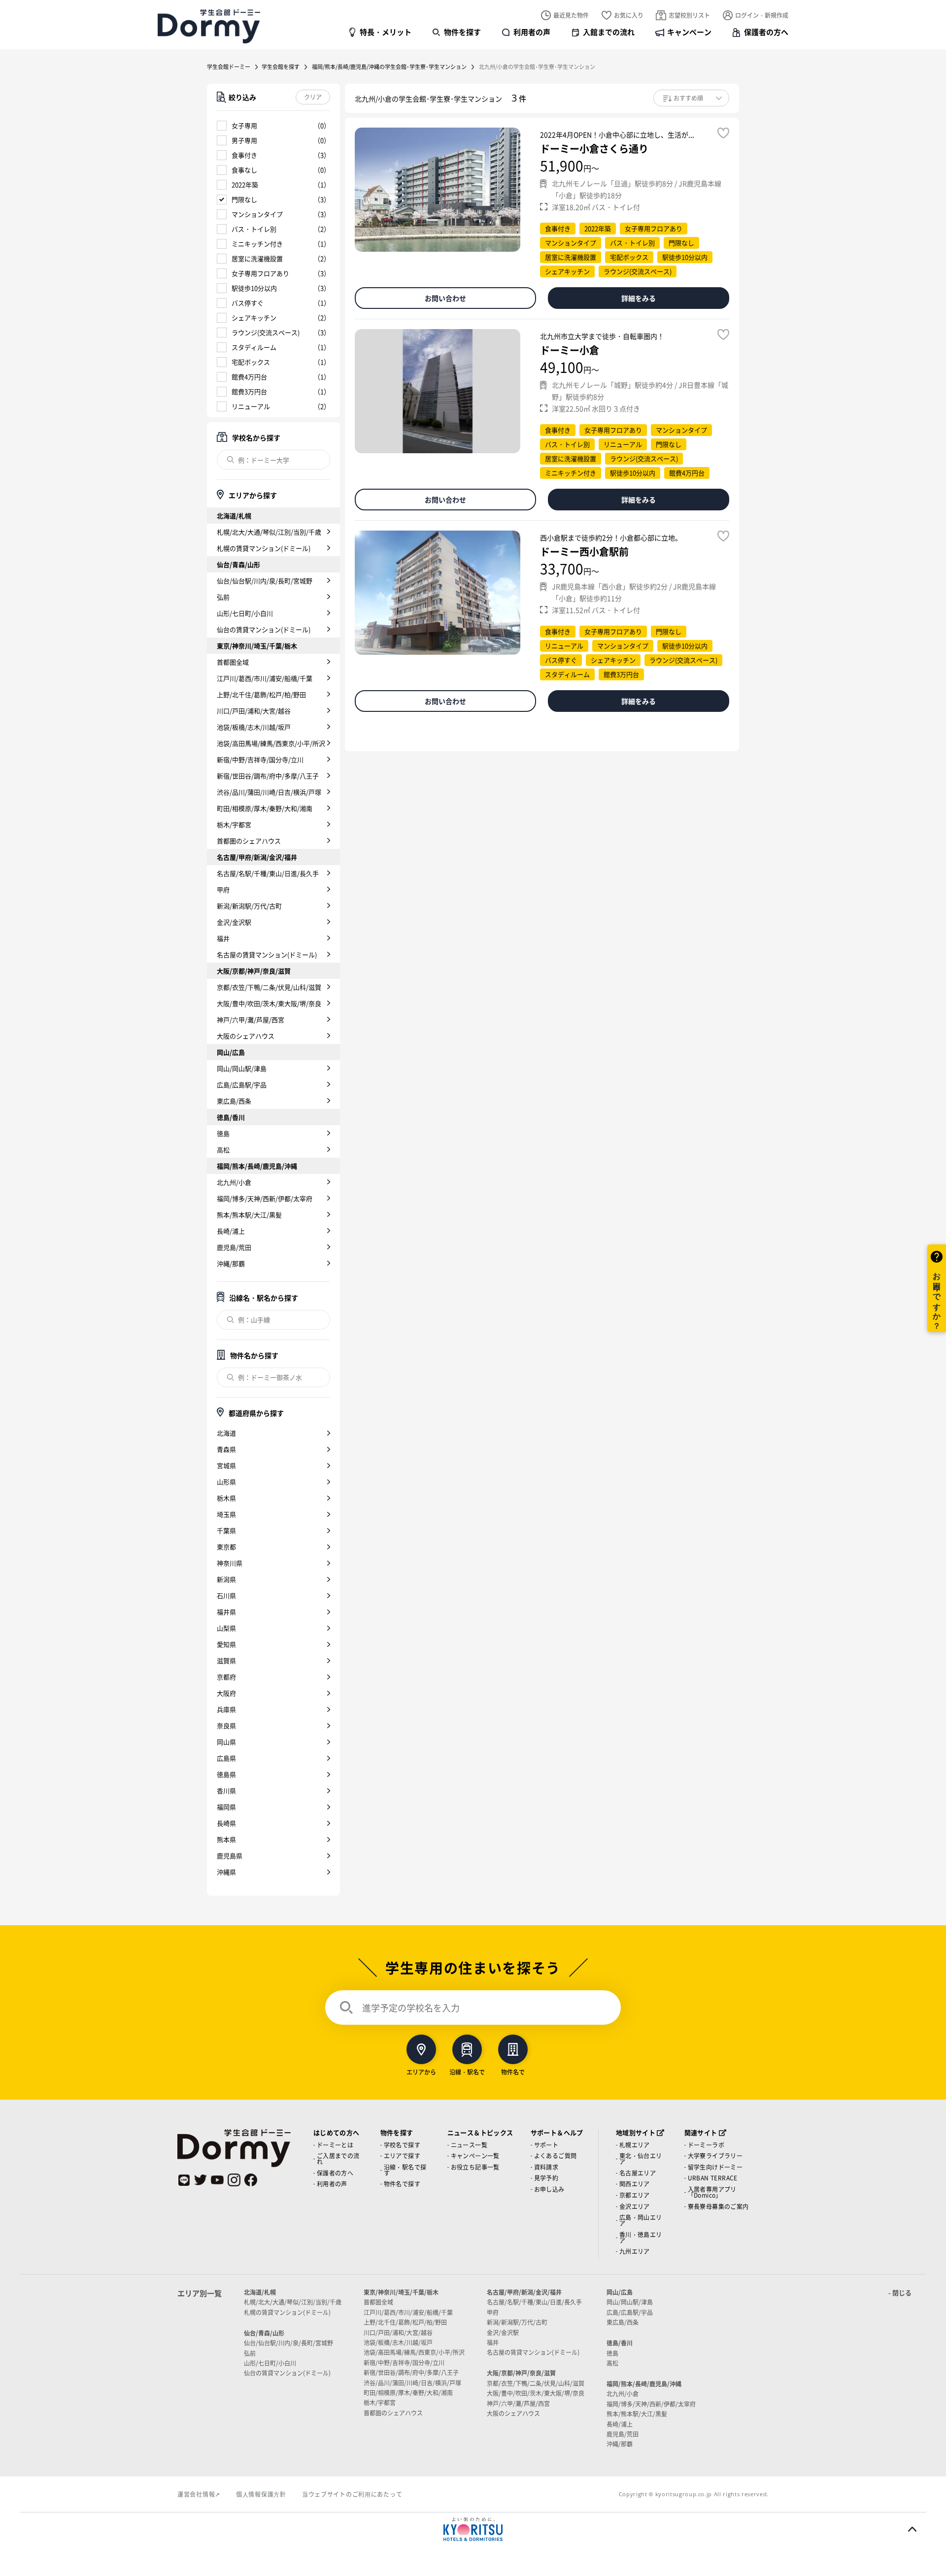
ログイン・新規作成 (762, 15)
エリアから (421, 2071)
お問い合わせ (445, 298)
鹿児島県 (230, 1856)
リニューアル (251, 406)
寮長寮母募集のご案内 (718, 2206)
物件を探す (462, 32)
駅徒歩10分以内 (254, 288)
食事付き (244, 155)
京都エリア (635, 2195)
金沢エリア (635, 2206)
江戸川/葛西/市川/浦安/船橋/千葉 (265, 678)
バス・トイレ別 (254, 229)
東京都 (226, 1547)
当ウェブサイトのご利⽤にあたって (352, 2494)
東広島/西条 (234, 1101)
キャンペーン (689, 32)
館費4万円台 (249, 377)
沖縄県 (226, 1872)
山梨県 (226, 1628)
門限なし (244, 199)
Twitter (201, 2180)
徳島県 (226, 1774)
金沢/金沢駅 (234, 922)
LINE (184, 2180)
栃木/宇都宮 (234, 824)
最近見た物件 (571, 15)
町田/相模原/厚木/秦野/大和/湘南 (265, 808)
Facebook (251, 2180)
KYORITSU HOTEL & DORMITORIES (473, 2529)
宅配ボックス (251, 362)
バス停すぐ (248, 303)
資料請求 (546, 2167)
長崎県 (226, 1823)
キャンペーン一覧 (475, 2156)
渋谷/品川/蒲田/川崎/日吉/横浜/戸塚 (269, 792)
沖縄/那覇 (231, 1263)
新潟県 (226, 1579)
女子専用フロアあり (260, 273)
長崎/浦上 (231, 1231)
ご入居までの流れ (338, 2158)
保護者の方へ (766, 32)
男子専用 (244, 140)
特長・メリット (386, 32)
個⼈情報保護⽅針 (261, 2494)
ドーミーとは (335, 2145)
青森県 (226, 1449)
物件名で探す (402, 2184)
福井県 (226, 1612)
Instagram (234, 2180)
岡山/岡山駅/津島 (242, 1068)
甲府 (223, 889)
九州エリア (635, 2251)
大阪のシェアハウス (246, 1036)
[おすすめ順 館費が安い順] (691, 98)
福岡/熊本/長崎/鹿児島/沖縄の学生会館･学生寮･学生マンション (389, 67)
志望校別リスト (689, 15)
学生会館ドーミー (229, 67)
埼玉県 (226, 1514)
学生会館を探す (281, 67)
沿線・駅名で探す (405, 2170)
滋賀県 (226, 1660)
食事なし (244, 170)
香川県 (226, 1790)
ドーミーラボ (706, 2145)
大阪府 (226, 1693)
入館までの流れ (609, 32)
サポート (546, 2145)
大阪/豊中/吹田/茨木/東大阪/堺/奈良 (269, 1003)
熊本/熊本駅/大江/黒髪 (249, 1215)
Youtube (217, 2180)
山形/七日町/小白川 (245, 613)
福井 (223, 938)
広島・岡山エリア (641, 2220)
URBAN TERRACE (713, 2178)
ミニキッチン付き (257, 244)
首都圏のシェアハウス (249, 841)
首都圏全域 (233, 662)
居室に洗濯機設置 (257, 258)
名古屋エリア (638, 2173)
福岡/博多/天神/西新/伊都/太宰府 (265, 1198)
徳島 (223, 1133)
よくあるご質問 (556, 2156)
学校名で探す (402, 2145)
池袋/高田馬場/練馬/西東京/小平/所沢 (271, 743)
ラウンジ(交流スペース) (266, 332)
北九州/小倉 (234, 1182)
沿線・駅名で (467, 2071)
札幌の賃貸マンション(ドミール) (264, 548)
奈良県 (226, 1725)
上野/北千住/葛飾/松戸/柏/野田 (261, 694)
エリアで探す (402, 2156)
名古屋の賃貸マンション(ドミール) (267, 954)
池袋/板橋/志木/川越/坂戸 (254, 727)
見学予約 (546, 2178)
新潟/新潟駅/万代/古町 (249, 906)
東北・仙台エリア (641, 2158)
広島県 (226, 1758)
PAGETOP (912, 2529)
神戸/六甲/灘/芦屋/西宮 (251, 1020)
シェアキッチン (254, 318)
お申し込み (549, 2189)
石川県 (226, 1595)
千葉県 (226, 1530)
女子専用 (244, 125)
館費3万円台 (249, 391)
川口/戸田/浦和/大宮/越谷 (254, 711)
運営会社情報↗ (199, 2494)
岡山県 (226, 1742)
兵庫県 (226, 1709)
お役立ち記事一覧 (475, 2167)
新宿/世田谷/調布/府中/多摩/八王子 (268, 776)
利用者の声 (532, 32)
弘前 (223, 597)
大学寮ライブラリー (715, 2156)
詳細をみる (639, 298)
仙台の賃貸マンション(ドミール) (264, 629)
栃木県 (226, 1498)
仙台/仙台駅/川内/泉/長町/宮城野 (265, 581)
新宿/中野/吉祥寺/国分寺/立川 (260, 759)
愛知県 (226, 1644)
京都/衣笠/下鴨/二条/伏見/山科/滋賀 (269, 987)
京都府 (226, 1677)
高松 (223, 1150)
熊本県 (226, 1839)
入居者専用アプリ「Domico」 (712, 2192)
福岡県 (226, 1807)
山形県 (226, 1482)
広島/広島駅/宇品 (242, 1085)
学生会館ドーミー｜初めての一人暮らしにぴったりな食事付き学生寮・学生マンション (209, 26)
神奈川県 (230, 1563)
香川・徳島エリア (641, 2237)
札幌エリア (635, 2145)
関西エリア (635, 2184)
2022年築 (245, 184)
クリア (313, 97)
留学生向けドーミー (715, 2167)
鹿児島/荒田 (234, 1247)
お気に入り (629, 15)
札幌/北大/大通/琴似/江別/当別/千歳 (269, 532)
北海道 (226, 1433)
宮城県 (226, 1465)
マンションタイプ (257, 214)
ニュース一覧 (469, 2145)
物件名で (513, 2071)
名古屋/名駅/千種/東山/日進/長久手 (268, 873)
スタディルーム (254, 347)
